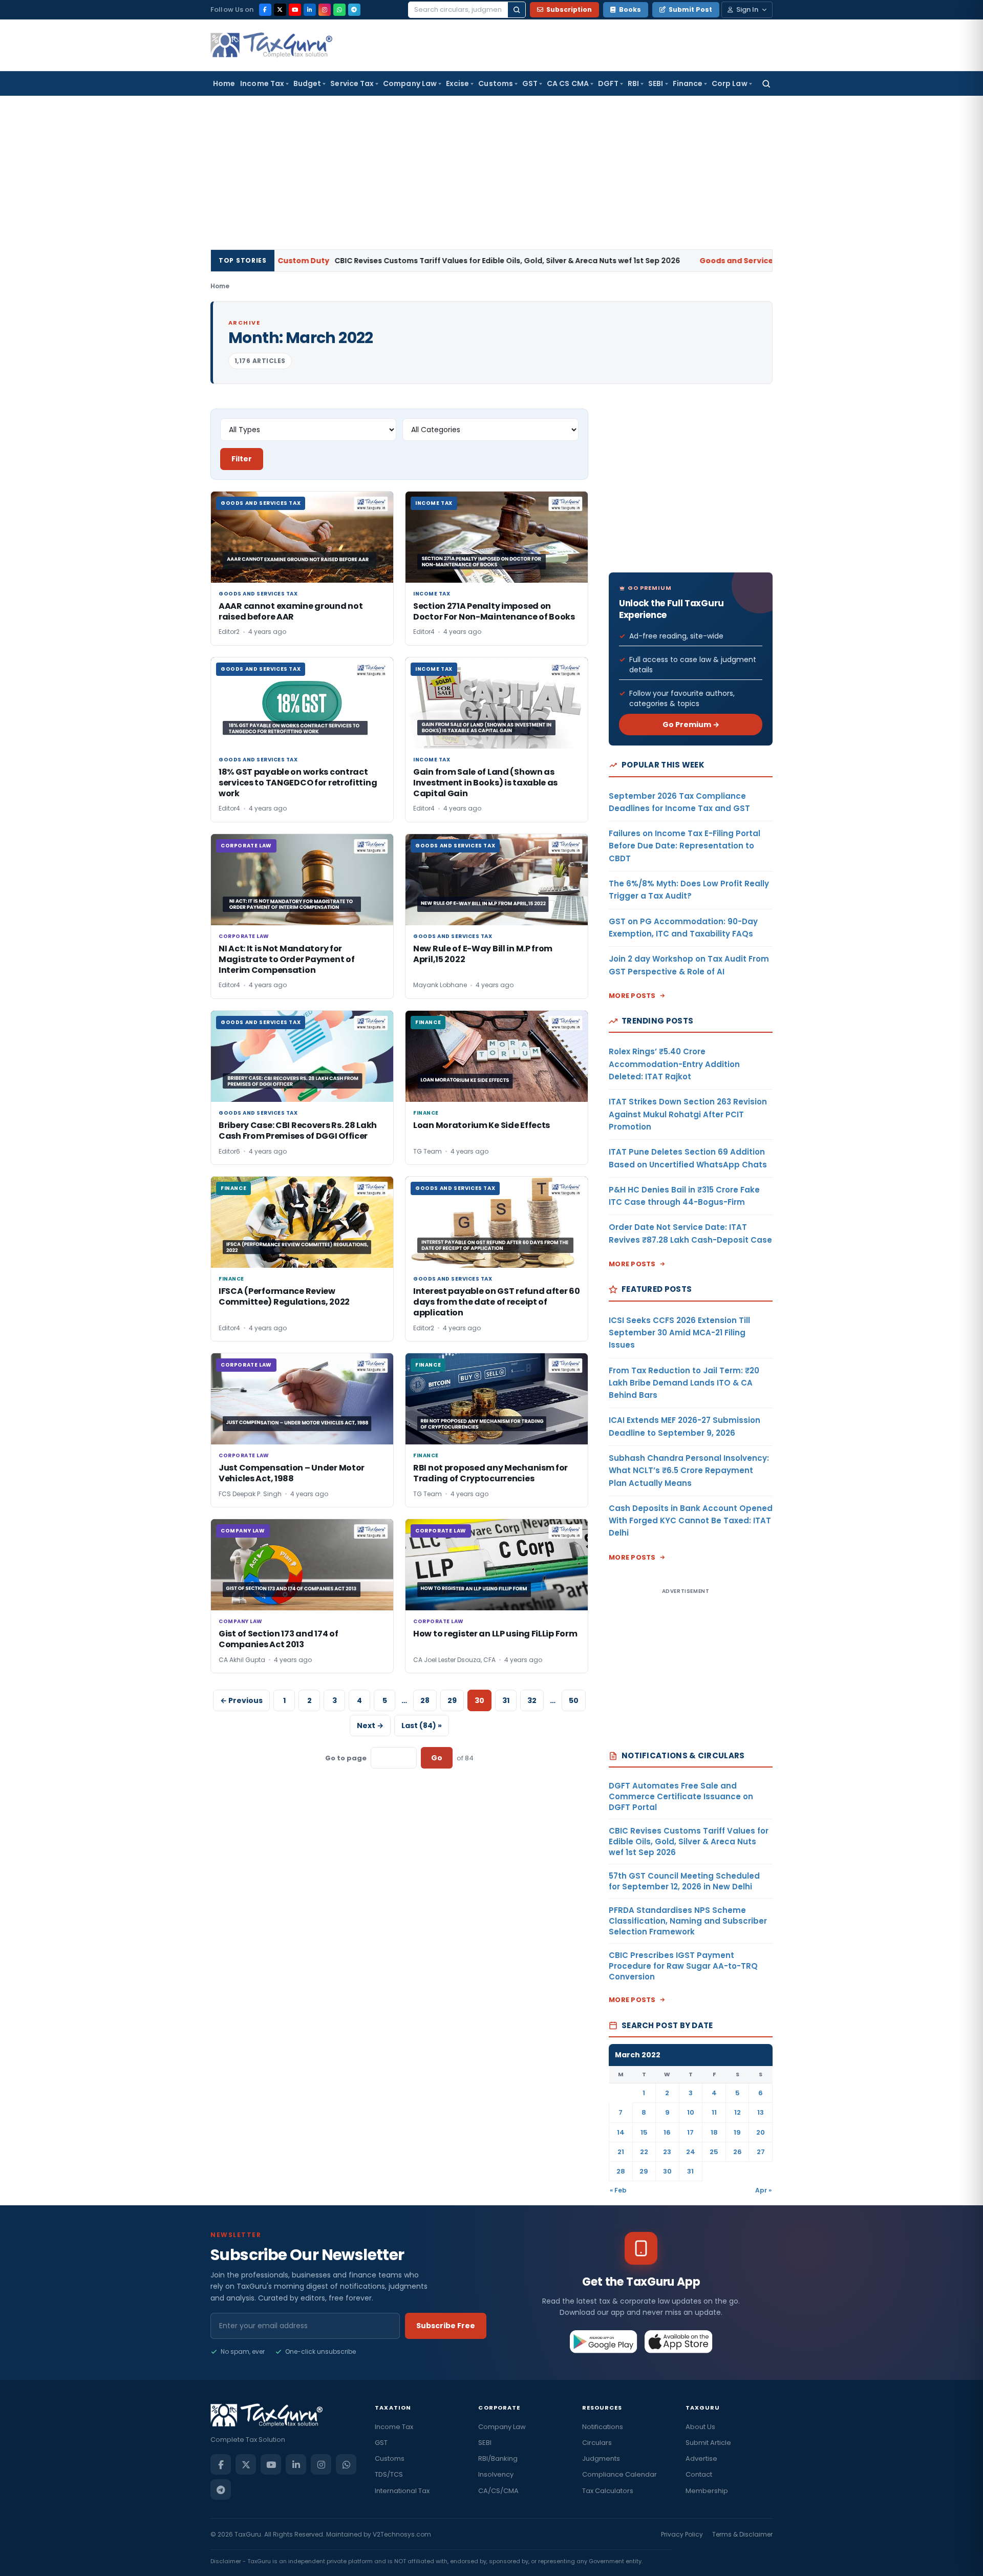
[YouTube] (295, 10)
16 (667, 2132)
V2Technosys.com (402, 2534)
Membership (707, 2491)
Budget (307, 83)
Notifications (603, 2427)
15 (644, 2132)
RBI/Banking (498, 2458)
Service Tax (352, 83)
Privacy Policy (682, 2534)
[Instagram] (325, 10)
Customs (496, 83)
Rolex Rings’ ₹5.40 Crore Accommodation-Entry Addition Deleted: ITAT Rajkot (674, 1064)
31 (506, 1700)
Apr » (763, 2190)
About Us (700, 2427)
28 (425, 1700)
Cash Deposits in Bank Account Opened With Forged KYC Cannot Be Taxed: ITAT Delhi (691, 1521)
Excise (457, 83)
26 (738, 2152)
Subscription (569, 9)
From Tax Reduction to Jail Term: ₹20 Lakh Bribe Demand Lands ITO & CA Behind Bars (684, 1383)
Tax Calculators (608, 2491)
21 (621, 2152)
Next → (370, 1726)
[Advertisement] (491, 173)
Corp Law (730, 83)
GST (530, 83)
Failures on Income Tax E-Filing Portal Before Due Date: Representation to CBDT (685, 846)
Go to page (346, 1758)
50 (574, 1700)
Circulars (597, 2443)
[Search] (517, 10)
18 (714, 2132)
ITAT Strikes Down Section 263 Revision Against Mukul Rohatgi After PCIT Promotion (688, 1114)
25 (714, 2152)
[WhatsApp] (339, 10)
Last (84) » (422, 1726)
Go (437, 1758)
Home (224, 83)
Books (630, 9)
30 (667, 2171)
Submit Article (708, 2443)
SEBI (656, 83)
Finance (688, 83)
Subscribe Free (446, 2326)
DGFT (608, 83)
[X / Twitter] (280, 10)
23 (667, 2152)
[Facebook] (265, 10)
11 (714, 2112)
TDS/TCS (389, 2474)
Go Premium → (691, 725)
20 (761, 2132)
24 (691, 2152)
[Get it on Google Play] (604, 2341)
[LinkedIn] (310, 10)
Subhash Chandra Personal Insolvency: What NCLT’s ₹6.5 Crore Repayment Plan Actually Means (689, 1471)
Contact (699, 2474)
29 (452, 1700)
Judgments (601, 2458)
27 (761, 2152)
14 (621, 2132)
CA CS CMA (568, 83)
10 (691, 2112)
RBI (633, 83)
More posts (632, 996)
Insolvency (496, 2474)
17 (690, 2132)
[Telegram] (354, 10)
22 (644, 2152)
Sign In (747, 9)
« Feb (618, 2190)
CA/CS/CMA (498, 2491)
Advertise (701, 2458)
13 (761, 2112)
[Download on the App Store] (679, 2341)
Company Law (410, 83)
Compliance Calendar (619, 2474)
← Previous (241, 1700)
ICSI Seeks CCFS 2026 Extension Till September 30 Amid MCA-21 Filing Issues (679, 1333)
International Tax (402, 2491)
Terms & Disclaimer (742, 2534)
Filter (242, 459)
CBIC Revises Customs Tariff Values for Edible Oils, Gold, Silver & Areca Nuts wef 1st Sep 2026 (393, 261)
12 (738, 2112)
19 (737, 2132)
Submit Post (690, 9)
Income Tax (262, 83)
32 (532, 1700)
